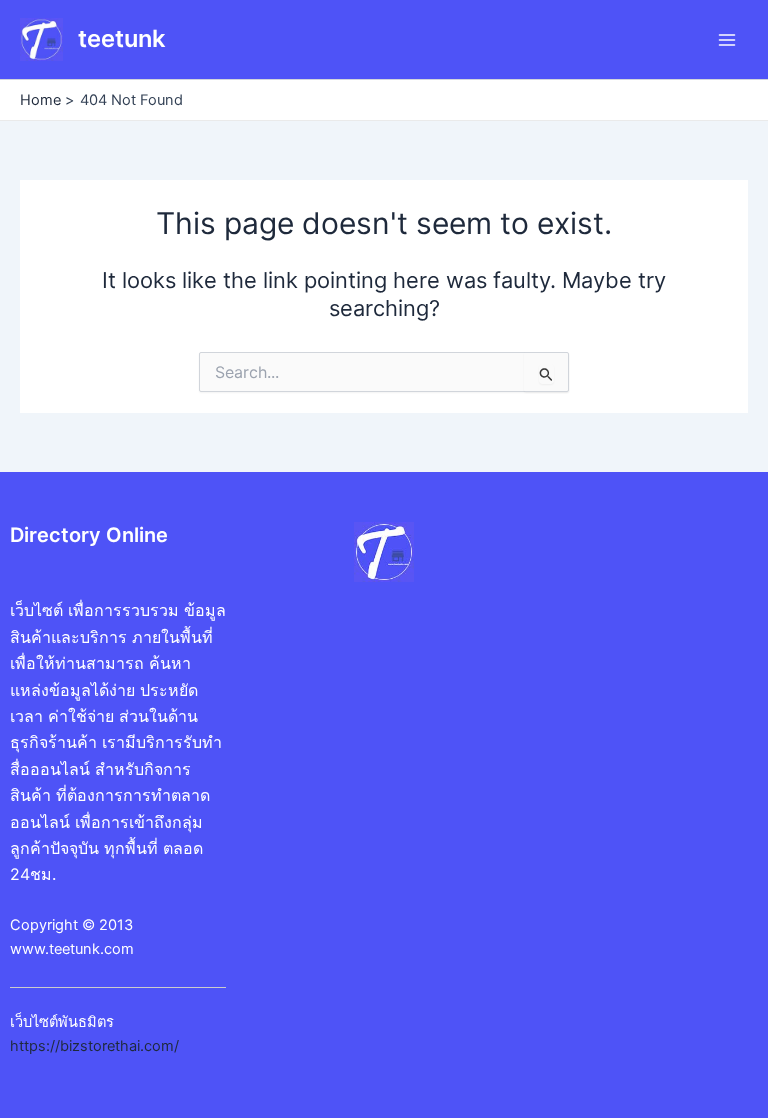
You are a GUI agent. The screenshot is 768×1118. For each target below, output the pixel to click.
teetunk (121, 38)
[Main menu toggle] (727, 40)
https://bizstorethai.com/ (94, 1046)
